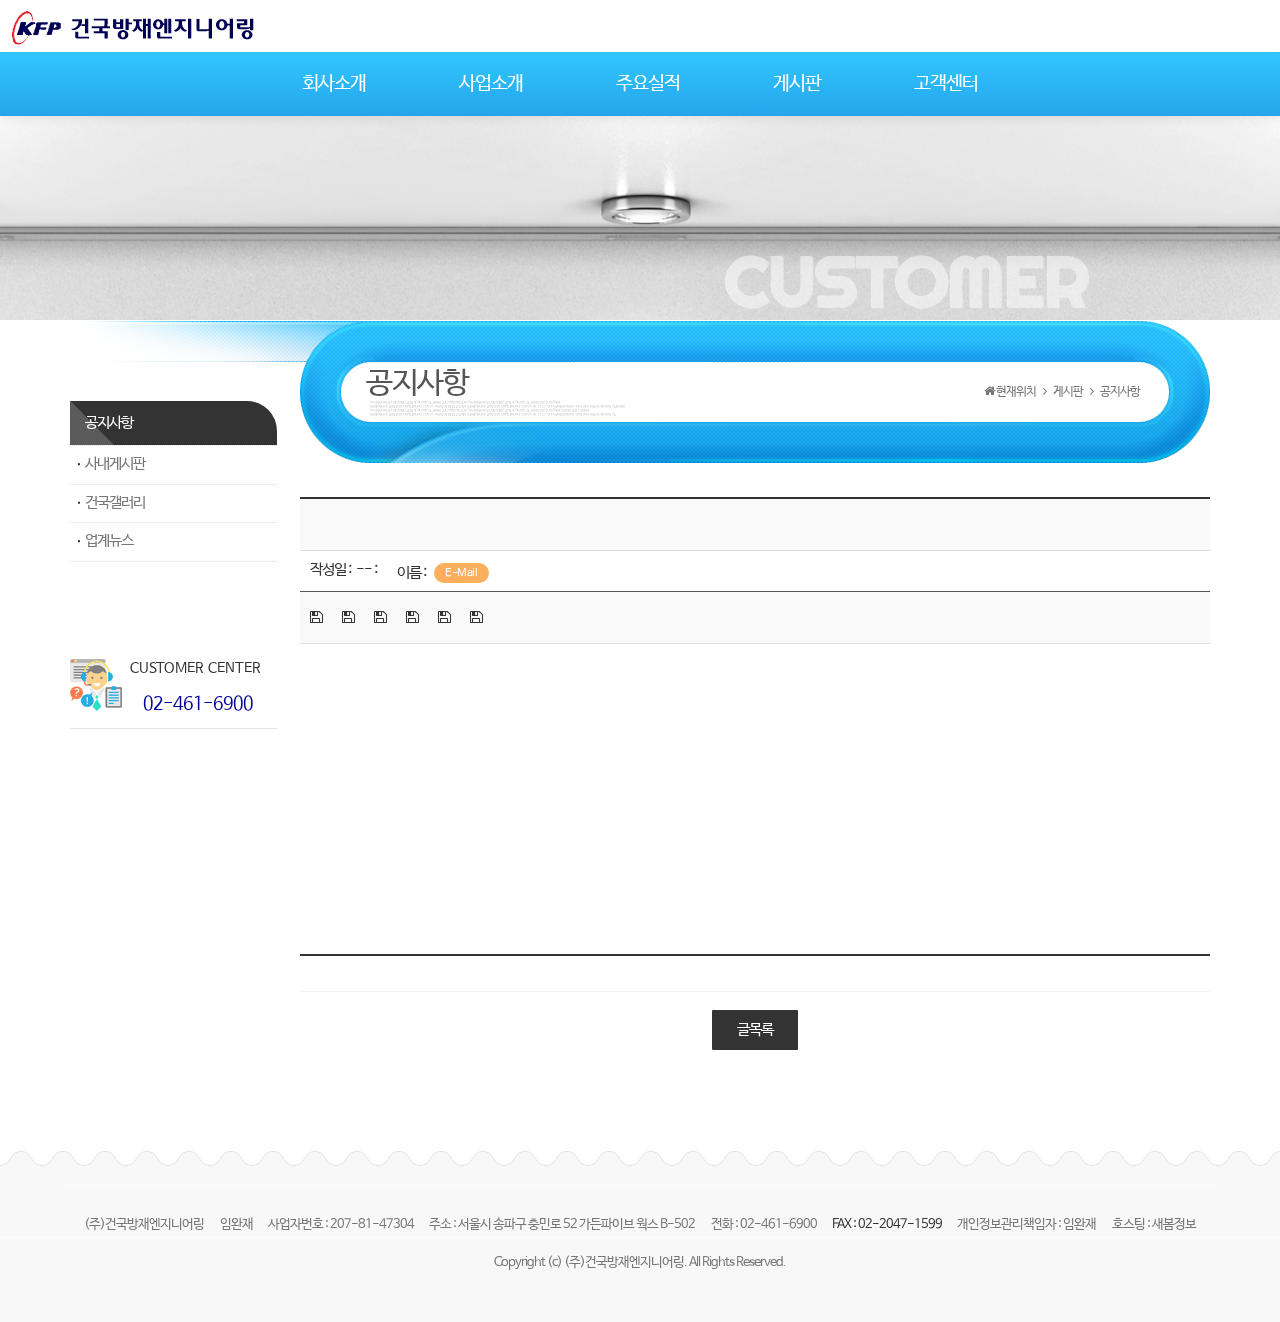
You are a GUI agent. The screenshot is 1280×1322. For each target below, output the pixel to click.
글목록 (755, 1030)
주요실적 (648, 84)
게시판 (797, 84)
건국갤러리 (115, 503)
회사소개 (334, 84)
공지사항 (109, 423)
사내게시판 (115, 464)
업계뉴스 (109, 541)
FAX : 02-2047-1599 (888, 1224)
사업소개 (491, 84)
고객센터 (946, 84)
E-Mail (461, 573)
